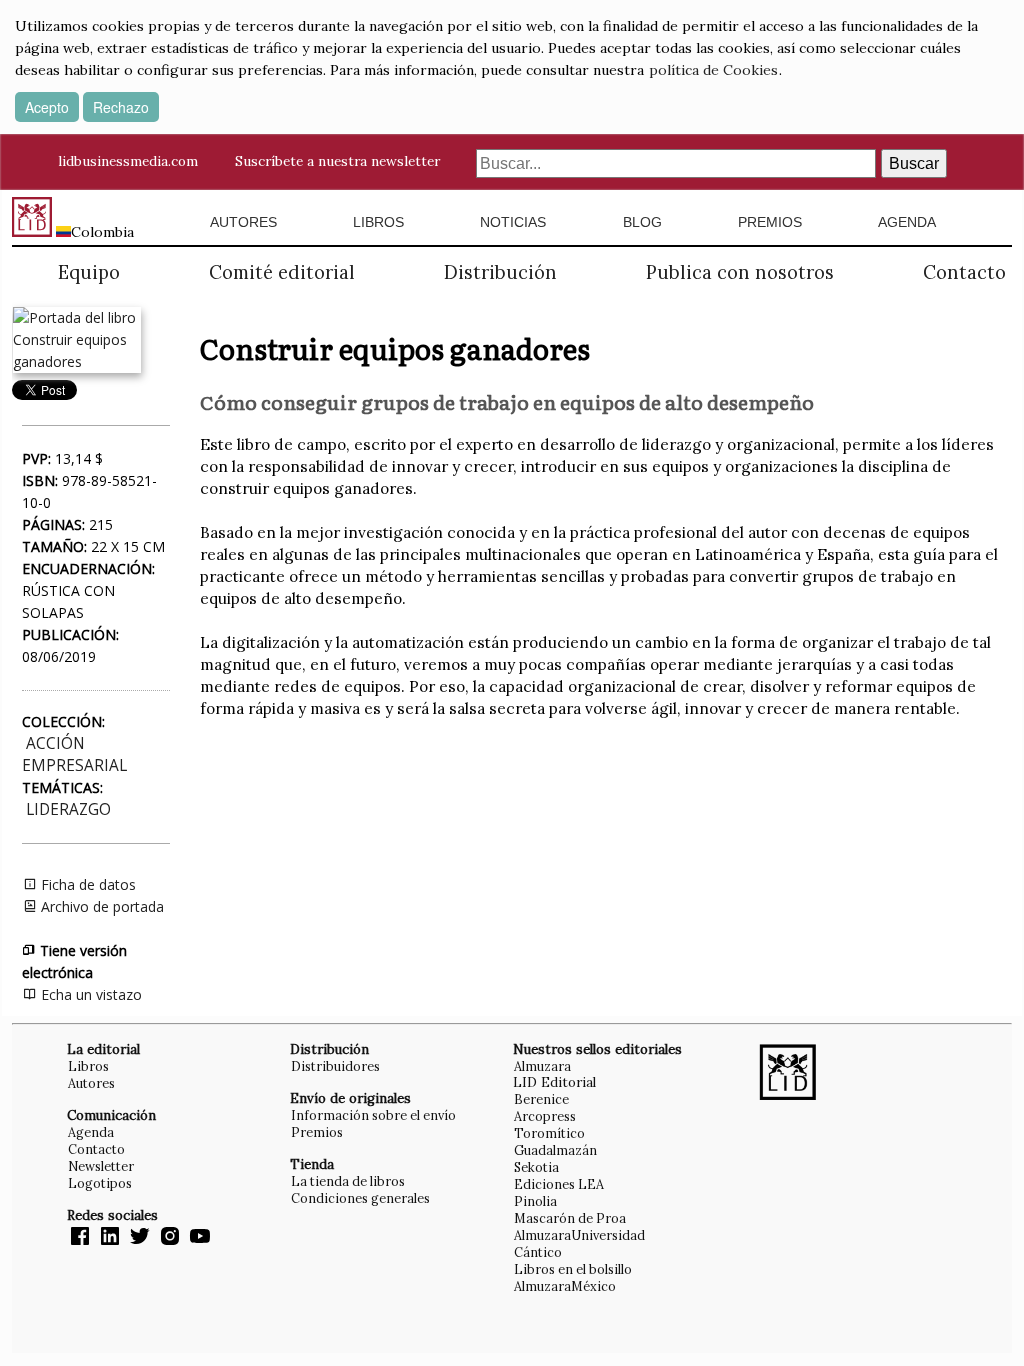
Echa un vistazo (89, 994)
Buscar (914, 163)
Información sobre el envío (373, 1115)
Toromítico (549, 1133)
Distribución (500, 272)
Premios (770, 222)
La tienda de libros (348, 1181)
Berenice (541, 1099)
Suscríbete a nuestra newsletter (337, 161)
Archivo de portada (100, 906)
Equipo (89, 272)
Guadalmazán (555, 1150)
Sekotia (536, 1167)
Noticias (513, 222)
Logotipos (100, 1183)
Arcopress (545, 1116)
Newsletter (101, 1166)
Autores (243, 222)
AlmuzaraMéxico (565, 1286)
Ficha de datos (86, 884)
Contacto (964, 272)
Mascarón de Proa (570, 1218)
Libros (378, 222)
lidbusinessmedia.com (128, 161)
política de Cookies (713, 70)
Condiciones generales (360, 1198)
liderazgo (68, 809)
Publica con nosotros (740, 272)
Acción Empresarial (74, 754)
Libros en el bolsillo (573, 1269)
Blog (642, 222)
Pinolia (535, 1201)
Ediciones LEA (559, 1184)
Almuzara (542, 1066)
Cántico (538, 1252)
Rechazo (121, 107)
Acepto (47, 107)
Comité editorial (282, 272)
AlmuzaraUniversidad (579, 1235)
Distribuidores (335, 1066)
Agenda (907, 222)
